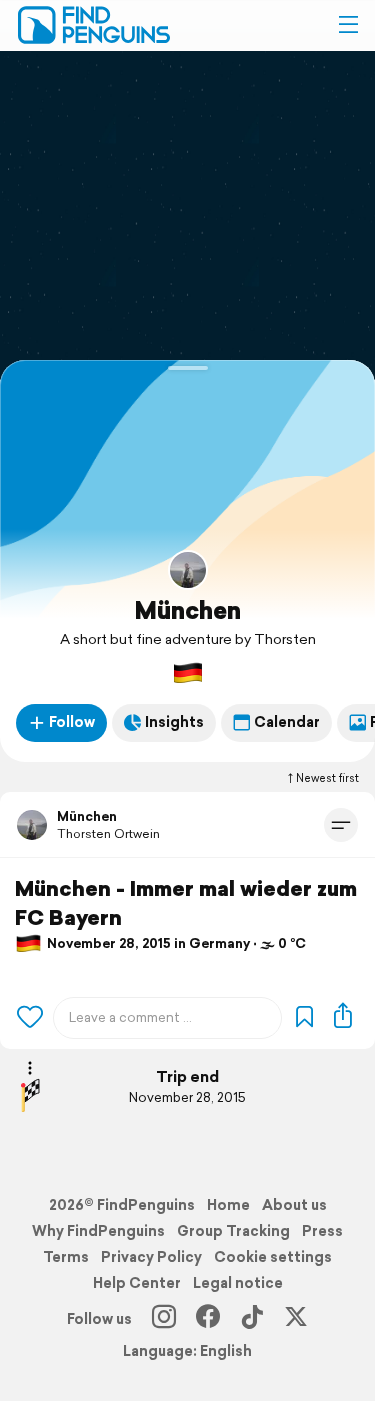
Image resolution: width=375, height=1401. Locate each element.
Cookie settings (273, 1257)
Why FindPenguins (98, 1231)
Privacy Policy (151, 1257)
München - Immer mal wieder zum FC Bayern (186, 903)
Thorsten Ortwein (108, 833)
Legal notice (238, 1283)
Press (322, 1231)
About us (294, 1205)
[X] (296, 1319)
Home (228, 1205)
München (187, 610)
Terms (66, 1257)
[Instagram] (164, 1319)
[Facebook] (208, 1319)
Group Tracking (233, 1231)
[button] (348, 25)
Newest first (327, 778)
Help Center (137, 1283)
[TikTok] (252, 1319)
